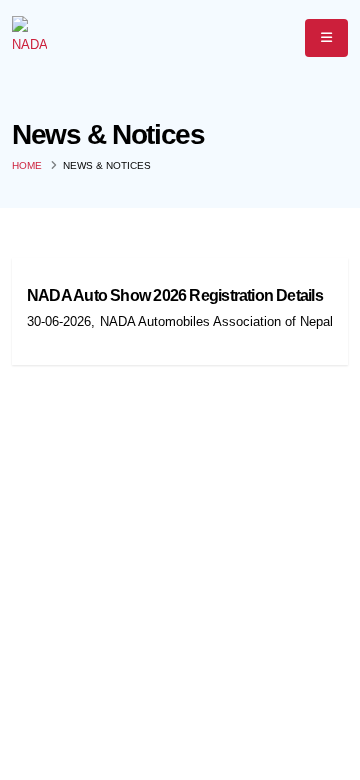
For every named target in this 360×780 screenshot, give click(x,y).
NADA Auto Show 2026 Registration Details (175, 295)
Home (27, 165)
